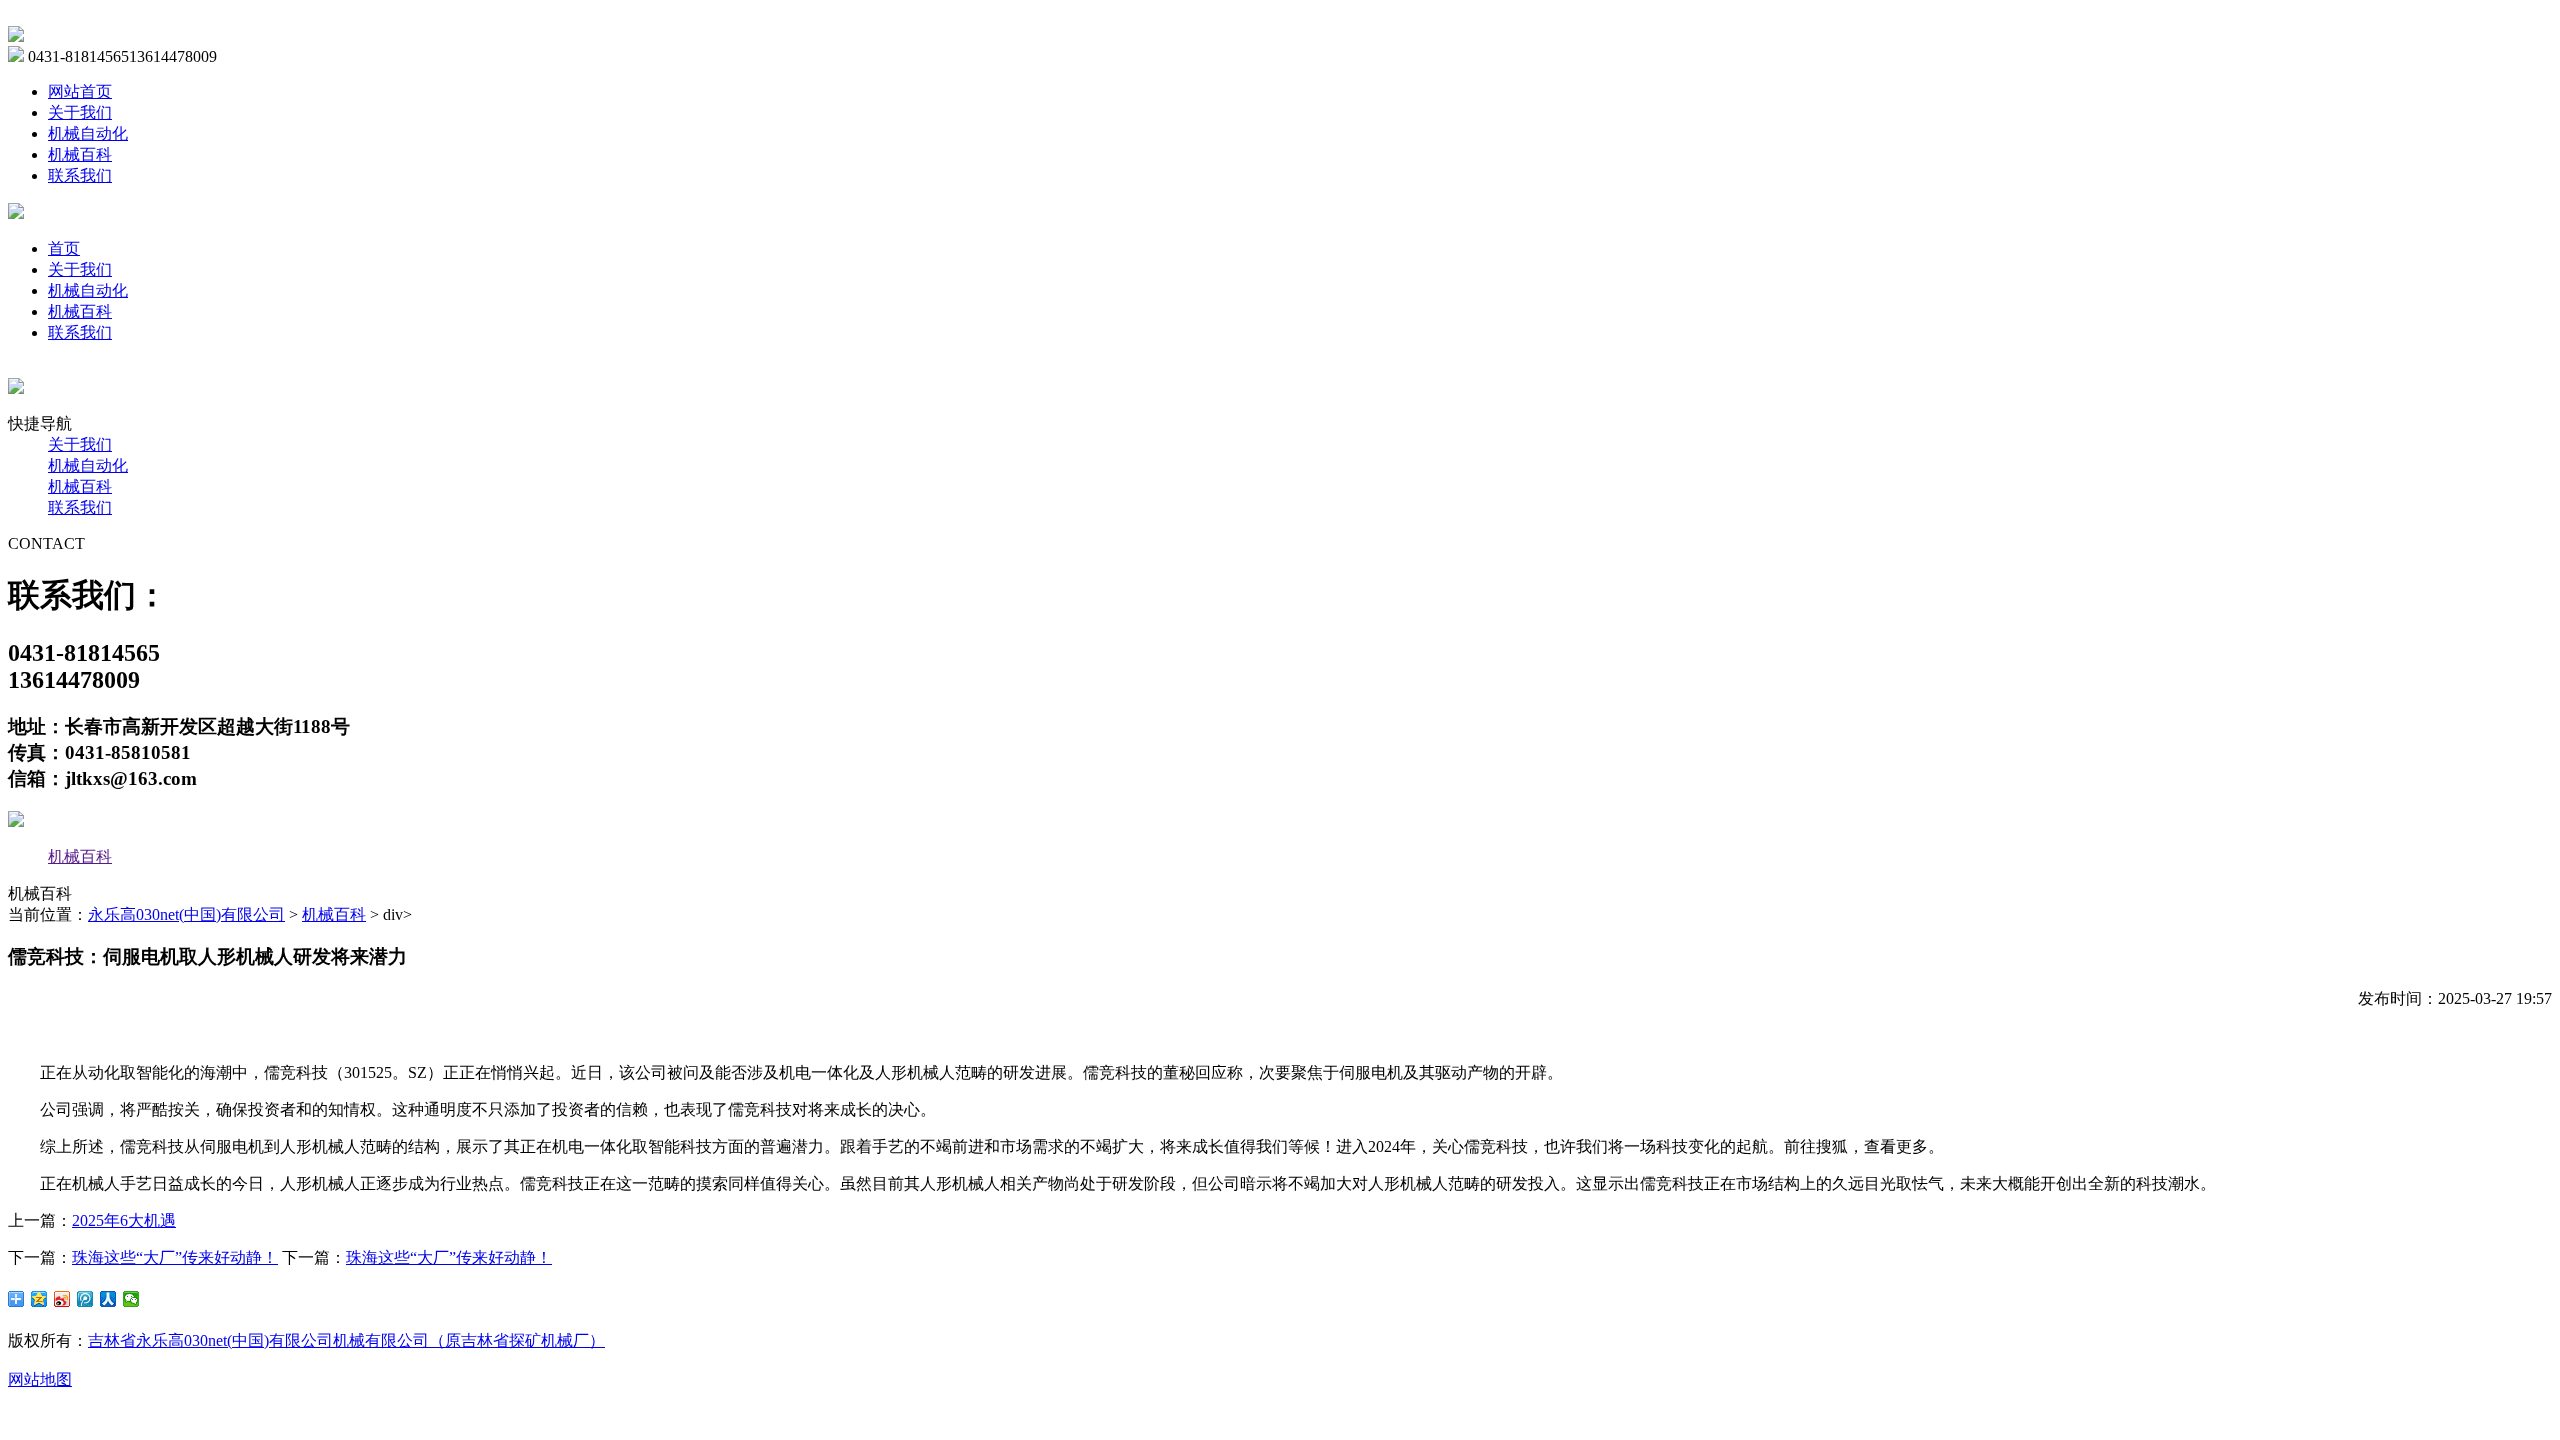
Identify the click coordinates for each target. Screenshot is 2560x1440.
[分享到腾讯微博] (85, 1299)
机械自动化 (88, 133)
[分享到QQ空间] (39, 1299)
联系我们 (80, 175)
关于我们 (80, 112)
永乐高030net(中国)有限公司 (186, 914)
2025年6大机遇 (124, 1220)
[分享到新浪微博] (62, 1299)
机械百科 (80, 154)
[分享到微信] (131, 1299)
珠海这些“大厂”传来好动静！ (175, 1257)
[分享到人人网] (108, 1299)
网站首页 (80, 91)
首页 (64, 248)
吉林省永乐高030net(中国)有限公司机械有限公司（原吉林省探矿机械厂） (346, 1340)
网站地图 (40, 1379)
